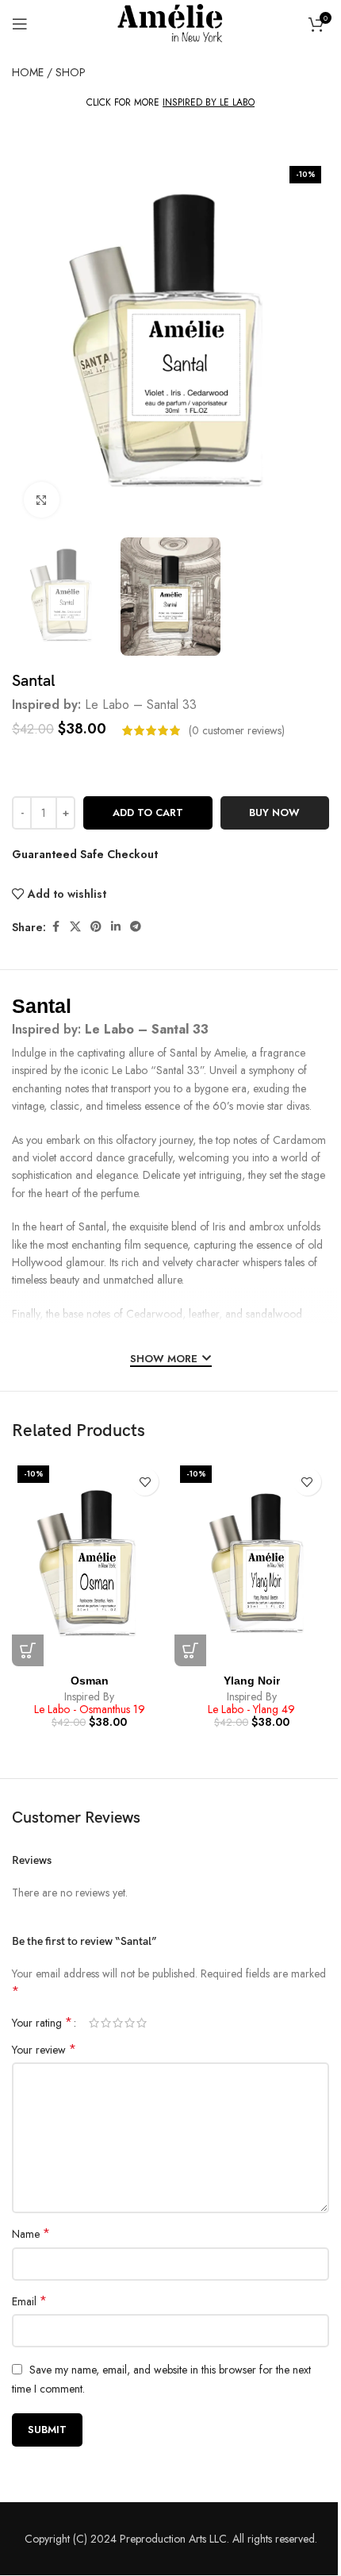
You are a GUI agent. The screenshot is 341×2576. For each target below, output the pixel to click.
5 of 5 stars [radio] (142, 2023)
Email (29, 2301)
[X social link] (75, 927)
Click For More (170, 103)
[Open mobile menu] (20, 24)
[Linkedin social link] (116, 927)
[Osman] (89, 1563)
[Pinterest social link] (96, 927)
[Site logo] (170, 22)
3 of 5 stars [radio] (118, 2023)
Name (31, 2234)
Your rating (42, 2023)
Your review (44, 2050)
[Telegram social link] (136, 927)
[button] (28, 1650)
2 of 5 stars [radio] (106, 2023)
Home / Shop (49, 72)
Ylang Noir (252, 1681)
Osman (90, 1681)
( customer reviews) (237, 730)
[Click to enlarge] (42, 500)
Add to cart (148, 812)
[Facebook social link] (56, 927)
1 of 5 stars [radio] (94, 2023)
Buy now (274, 812)
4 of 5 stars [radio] (130, 2023)
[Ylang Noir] (252, 1563)
